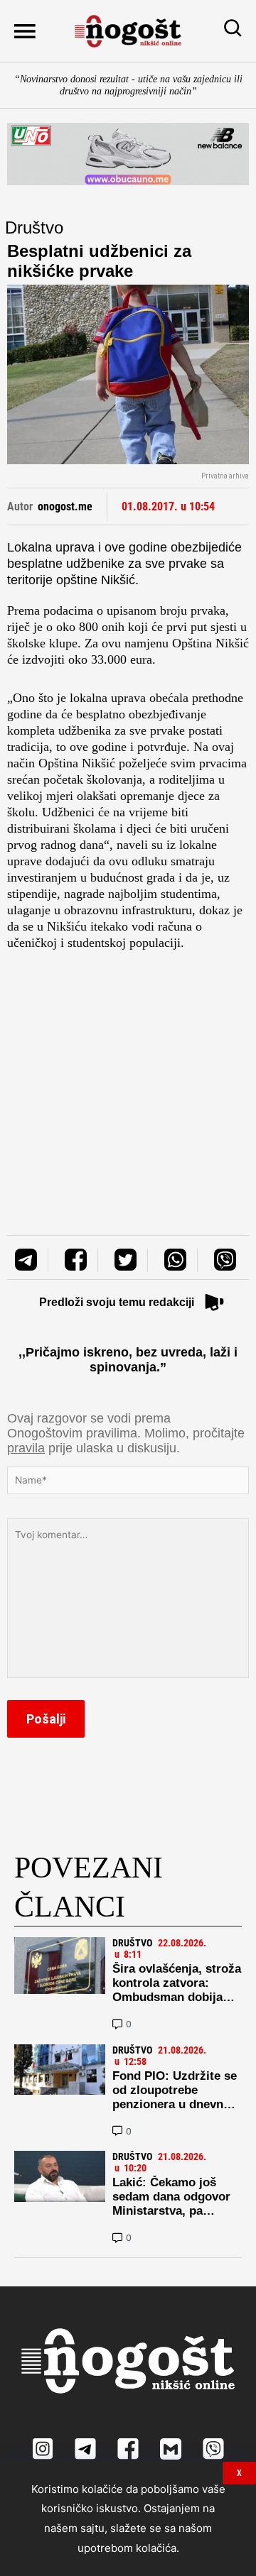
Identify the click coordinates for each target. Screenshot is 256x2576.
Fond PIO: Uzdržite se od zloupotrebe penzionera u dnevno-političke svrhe (175, 2097)
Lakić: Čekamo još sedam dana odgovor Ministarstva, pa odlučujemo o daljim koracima (171, 2211)
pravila (26, 1448)
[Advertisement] (128, 1079)
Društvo (34, 228)
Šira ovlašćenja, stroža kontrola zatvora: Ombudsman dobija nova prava (177, 1990)
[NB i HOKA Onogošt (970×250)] (128, 154)
